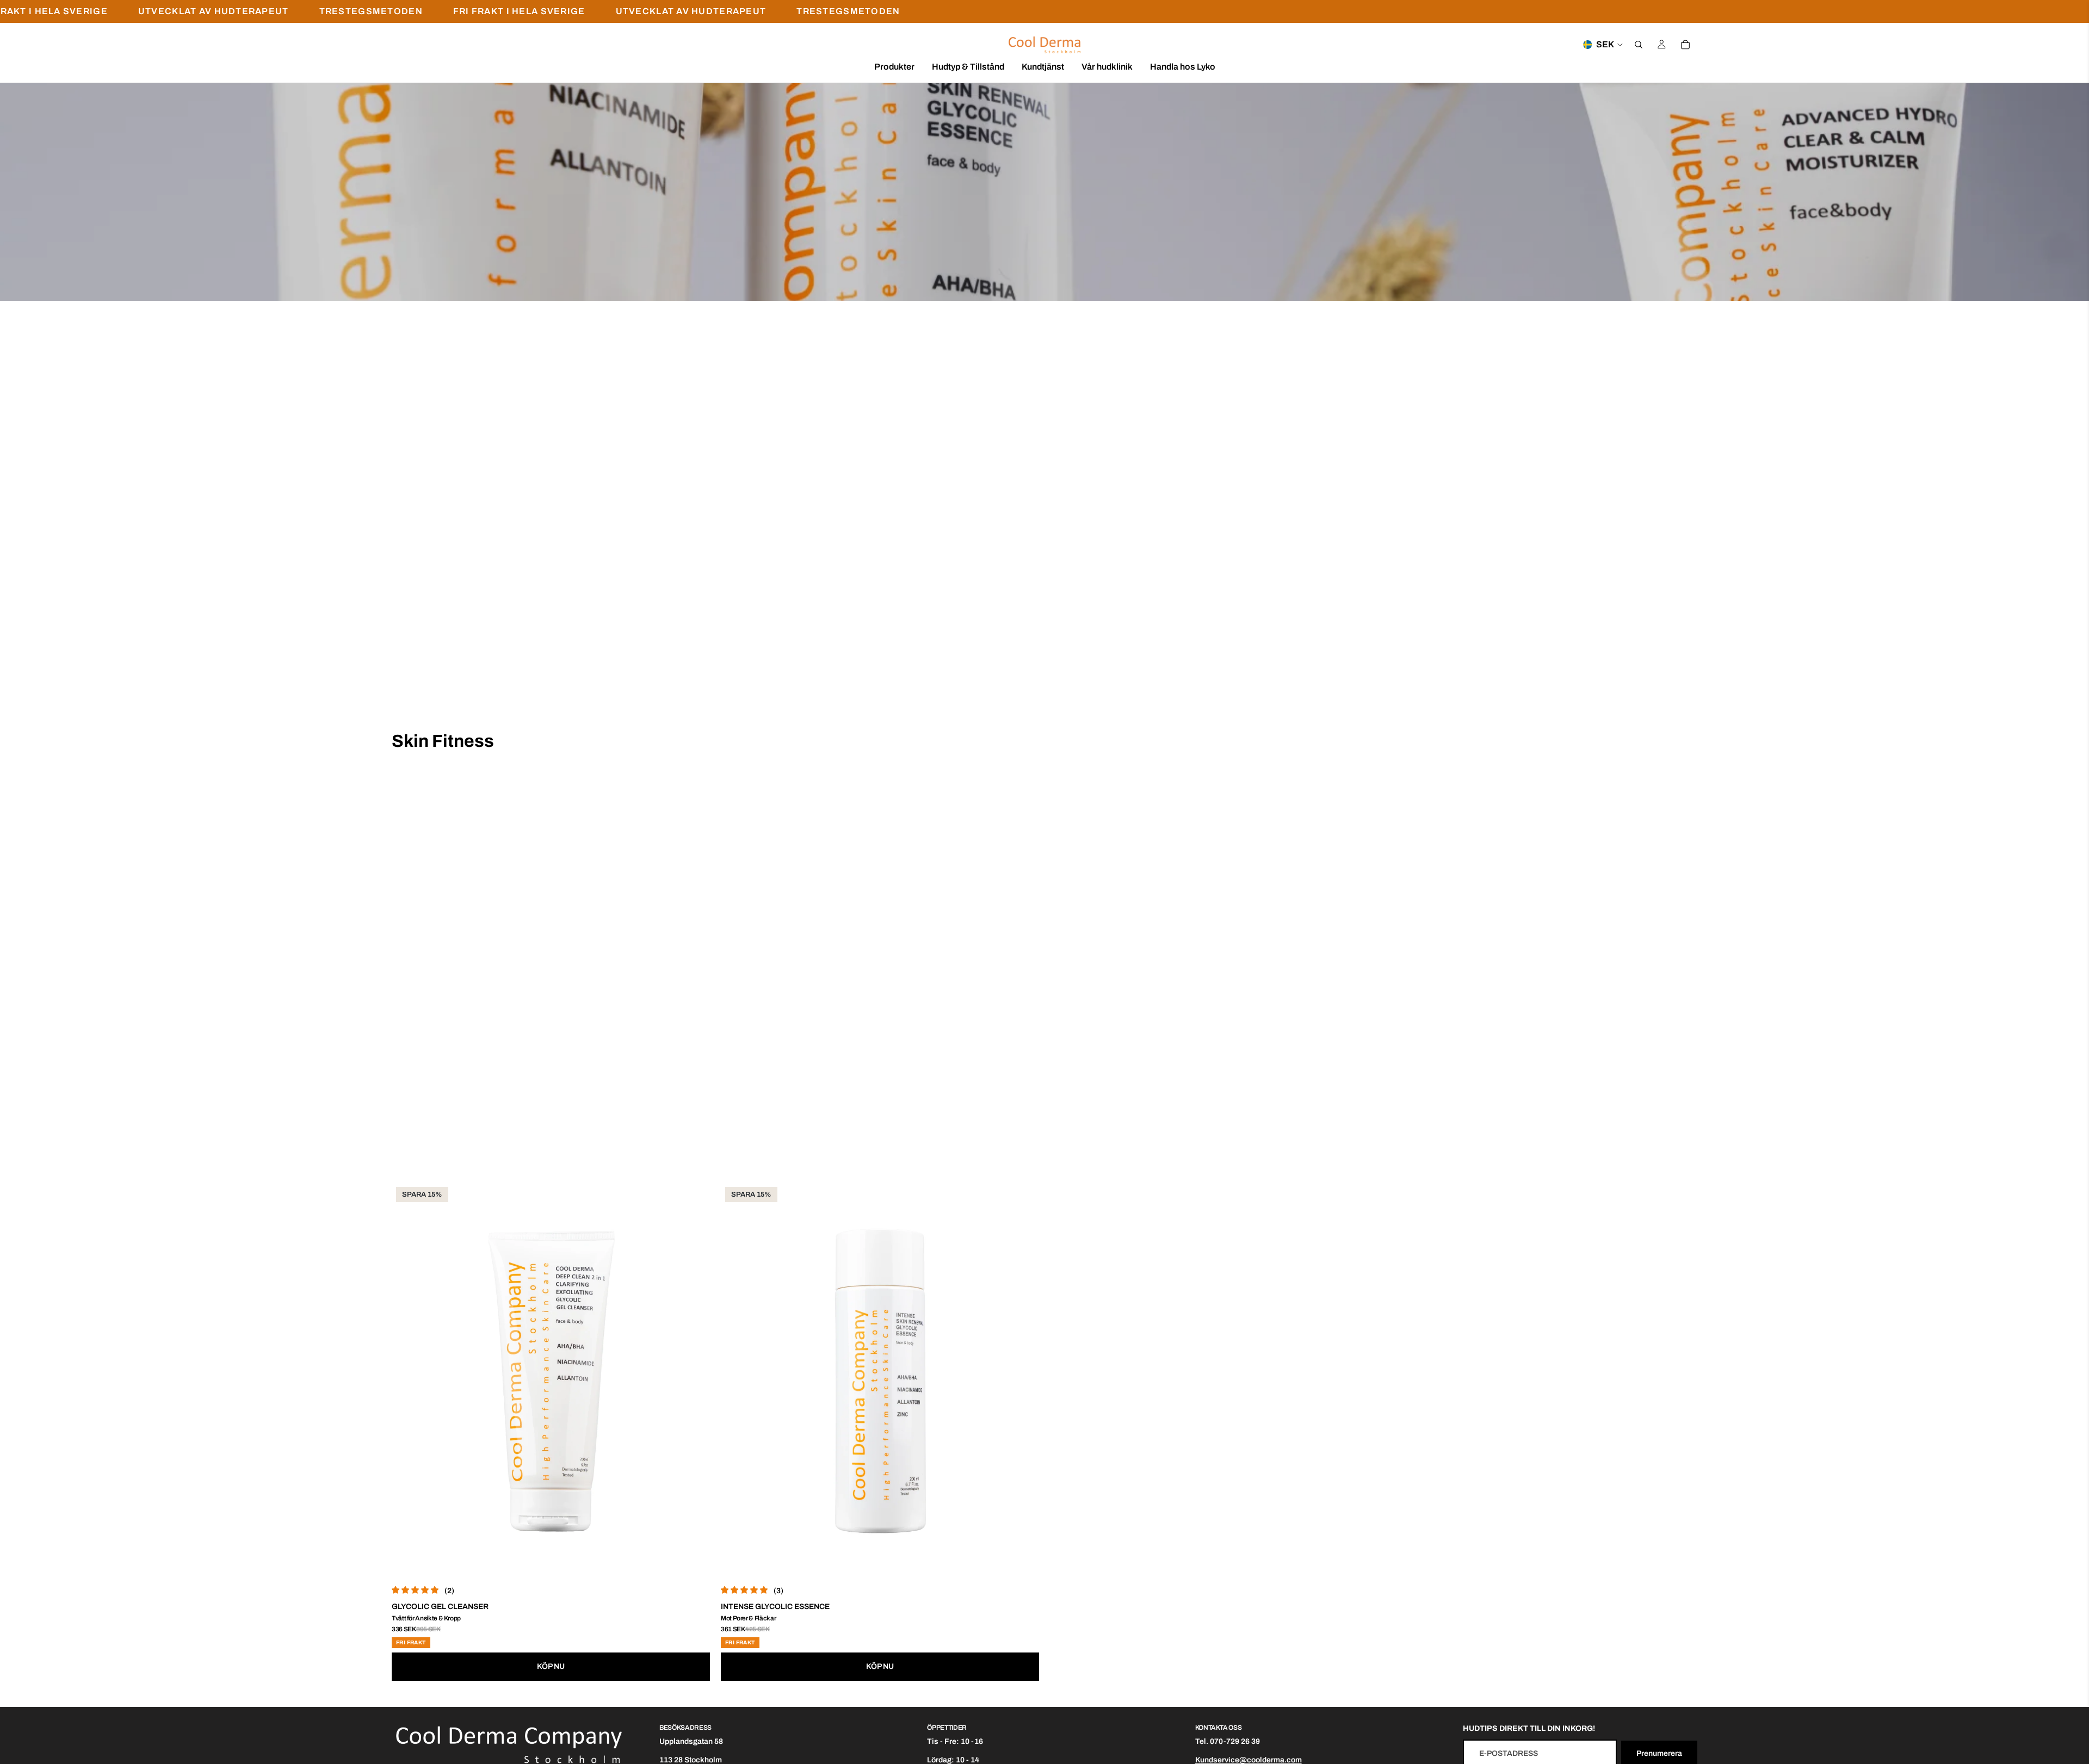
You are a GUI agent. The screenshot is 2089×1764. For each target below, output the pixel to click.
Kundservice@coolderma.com (1249, 1760)
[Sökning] (1639, 45)
